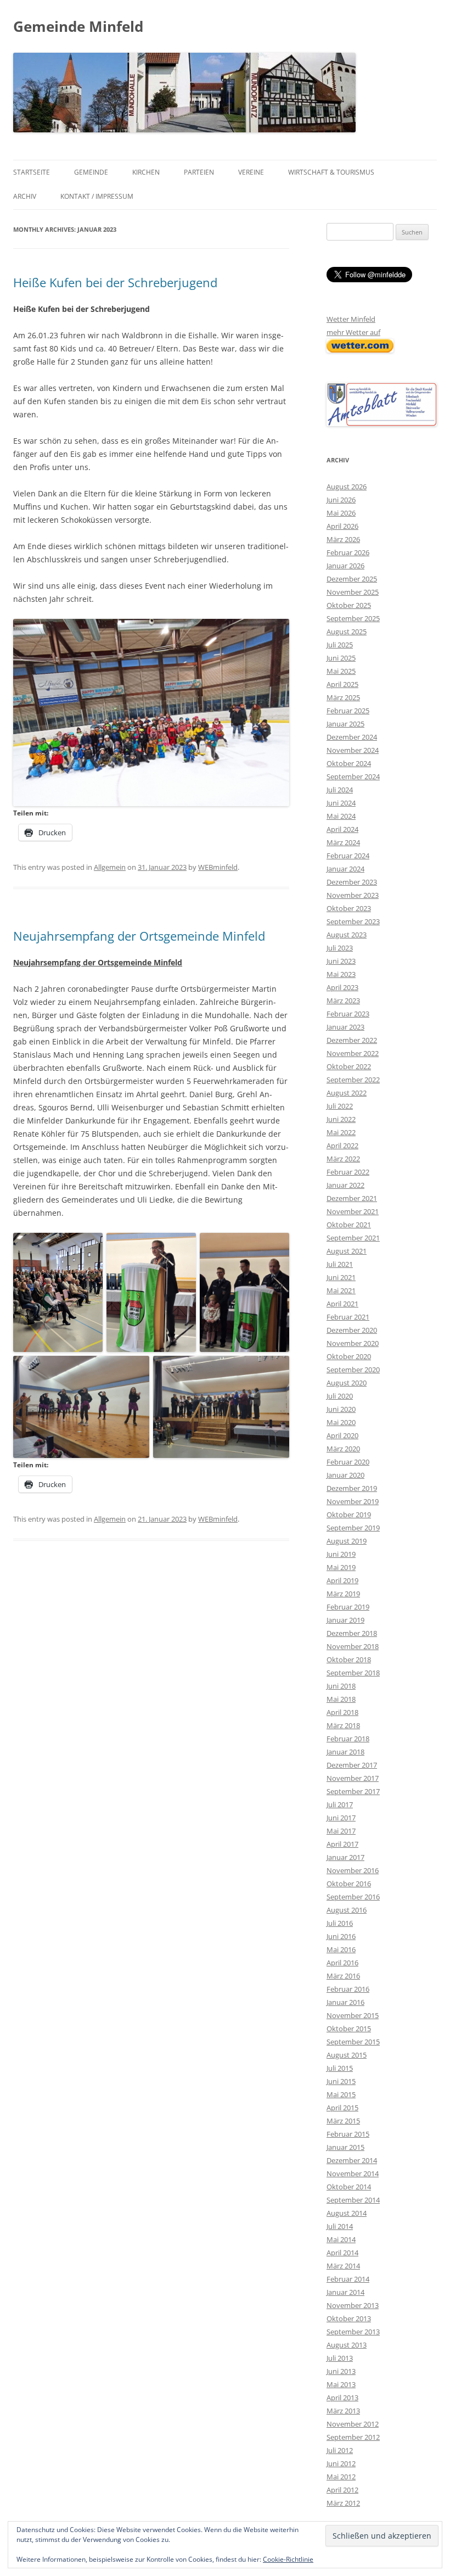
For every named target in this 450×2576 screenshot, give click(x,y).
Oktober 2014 (349, 2187)
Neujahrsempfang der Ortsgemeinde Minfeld (139, 936)
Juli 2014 (340, 2226)
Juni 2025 (341, 658)
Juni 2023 (341, 961)
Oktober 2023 (349, 908)
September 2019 (353, 1528)
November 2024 (353, 750)
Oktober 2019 (349, 1515)
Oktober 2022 (349, 1066)
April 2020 (342, 1435)
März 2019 (343, 1594)
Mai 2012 (341, 2477)
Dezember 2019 (352, 1488)
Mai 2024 (341, 816)
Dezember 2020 (352, 1330)
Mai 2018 (341, 1699)
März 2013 (343, 2411)
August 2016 (347, 1910)
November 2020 (353, 1343)
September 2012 (353, 2437)
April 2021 (342, 1304)
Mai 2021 (341, 1290)
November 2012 (353, 2424)
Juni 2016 (341, 1936)
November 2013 (353, 2305)
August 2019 (347, 1541)
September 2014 (353, 2200)
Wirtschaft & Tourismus (331, 172)
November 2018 (353, 1646)
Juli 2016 (340, 1923)
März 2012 (343, 2503)
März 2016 (343, 1976)
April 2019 (342, 1580)
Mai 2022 (341, 1132)
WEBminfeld (218, 867)
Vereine (251, 172)
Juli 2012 (340, 2450)
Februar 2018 (348, 1739)
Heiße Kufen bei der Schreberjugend (115, 282)
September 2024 (353, 776)
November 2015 (353, 2015)
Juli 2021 (340, 1264)
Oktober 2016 (349, 1884)
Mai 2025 (341, 671)
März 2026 (343, 539)
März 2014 (343, 2266)
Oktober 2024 (349, 763)
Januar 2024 (345, 869)
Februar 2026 (348, 552)
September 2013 (353, 2332)
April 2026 (342, 526)
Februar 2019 (348, 1607)
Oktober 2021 (349, 1225)
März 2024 (343, 842)
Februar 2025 (348, 711)
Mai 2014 (341, 2239)
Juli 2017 (340, 1804)
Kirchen (146, 172)
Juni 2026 (341, 500)
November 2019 (353, 1501)
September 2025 (353, 618)
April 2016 (342, 1963)
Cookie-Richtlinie (288, 2559)
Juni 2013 (341, 2371)
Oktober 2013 (349, 2318)
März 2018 (343, 1725)
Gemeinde (91, 172)
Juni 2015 (341, 2081)
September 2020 (353, 1370)
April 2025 (342, 684)
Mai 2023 (341, 974)
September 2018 (353, 1673)
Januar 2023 (345, 1027)
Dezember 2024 (352, 737)
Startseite (32, 172)
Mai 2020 (341, 1422)
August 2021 (347, 1251)
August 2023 (347, 935)
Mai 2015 (341, 2094)
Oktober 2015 (349, 2029)
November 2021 (353, 1211)
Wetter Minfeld (351, 319)
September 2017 (353, 1791)
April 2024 (342, 829)
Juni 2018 (341, 1686)
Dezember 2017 (352, 1765)
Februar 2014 (348, 2279)
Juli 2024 (340, 790)
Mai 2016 (341, 1949)
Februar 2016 (348, 1989)
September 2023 (353, 921)
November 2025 (353, 592)
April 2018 (342, 1712)
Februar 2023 (348, 1014)
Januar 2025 (345, 724)
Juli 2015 (340, 2068)
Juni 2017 (341, 1818)
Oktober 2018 (349, 1659)
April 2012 (342, 2490)
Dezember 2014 (352, 2160)
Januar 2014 (345, 2292)
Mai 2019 (341, 1567)
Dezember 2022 (352, 1040)
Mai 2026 (341, 513)
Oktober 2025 (349, 605)
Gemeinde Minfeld (78, 26)
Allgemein (110, 867)
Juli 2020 (340, 1396)
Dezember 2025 (352, 579)
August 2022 (347, 1093)
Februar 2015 (348, 2134)
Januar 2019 (345, 1620)
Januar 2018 (345, 1752)
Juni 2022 (341, 1119)
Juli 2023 (340, 948)
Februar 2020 (348, 1462)
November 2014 (353, 2173)
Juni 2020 (341, 1409)
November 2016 (353, 1870)
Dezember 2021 (352, 1198)
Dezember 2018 (352, 1633)
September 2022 (353, 1080)
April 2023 (342, 987)
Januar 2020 (345, 1475)
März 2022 (343, 1159)
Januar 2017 (345, 1857)
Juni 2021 (341, 1277)
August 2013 (347, 2345)
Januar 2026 (345, 566)
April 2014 (342, 2253)
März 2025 (343, 697)
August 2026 (347, 487)
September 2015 (353, 2042)
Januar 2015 (345, 2147)
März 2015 (343, 2121)
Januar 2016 (345, 2002)
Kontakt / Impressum (97, 196)
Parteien (199, 172)
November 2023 (353, 895)
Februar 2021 (348, 1317)
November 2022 (353, 1053)
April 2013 (342, 2398)
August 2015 (347, 2055)
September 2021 (353, 1238)
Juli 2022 (340, 1106)
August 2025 (347, 632)
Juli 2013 (340, 2358)
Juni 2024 (341, 803)
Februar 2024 (348, 856)
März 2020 (343, 1449)
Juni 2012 (341, 2463)
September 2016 (353, 1897)
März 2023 (343, 1001)
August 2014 (347, 2213)
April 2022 (342, 1145)
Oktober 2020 (349, 1356)
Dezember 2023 (352, 882)
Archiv (25, 196)
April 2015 (342, 2108)
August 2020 (347, 1383)
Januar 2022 (345, 1185)
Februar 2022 (348, 1172)
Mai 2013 (341, 2384)
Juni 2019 (341, 1554)
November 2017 (353, 1778)
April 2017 (342, 1844)
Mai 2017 (341, 1831)
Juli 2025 (340, 645)
